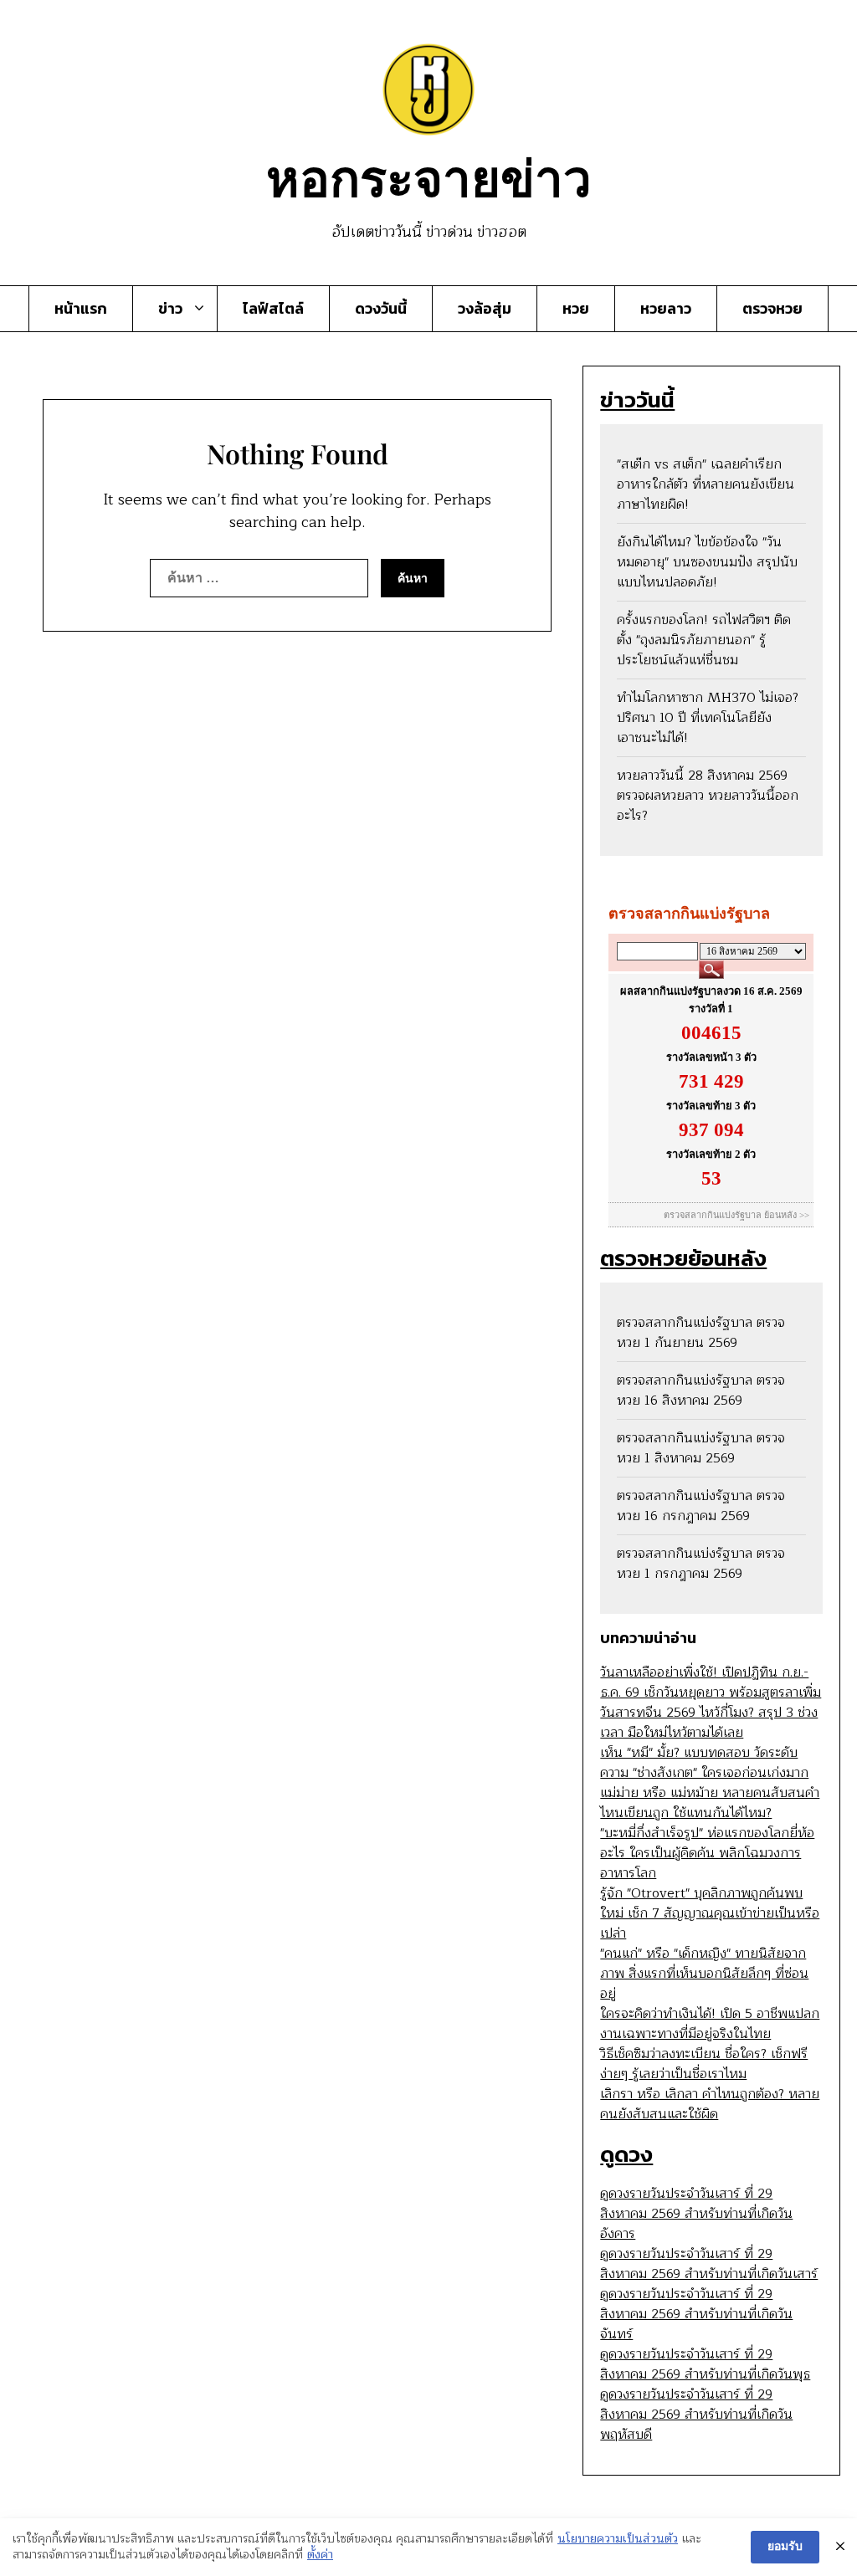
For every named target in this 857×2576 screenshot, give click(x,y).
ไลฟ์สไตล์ (273, 309)
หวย (576, 309)
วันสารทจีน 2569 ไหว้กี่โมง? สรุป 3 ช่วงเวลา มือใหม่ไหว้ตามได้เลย (709, 1723)
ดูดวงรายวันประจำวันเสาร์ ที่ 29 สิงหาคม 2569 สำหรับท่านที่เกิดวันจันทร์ (696, 2314)
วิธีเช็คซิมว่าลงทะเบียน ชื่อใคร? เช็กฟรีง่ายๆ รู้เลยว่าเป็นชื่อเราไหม (704, 2064)
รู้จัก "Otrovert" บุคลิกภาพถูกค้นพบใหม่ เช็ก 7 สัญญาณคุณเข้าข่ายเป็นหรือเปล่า (710, 1913)
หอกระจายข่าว (429, 176)
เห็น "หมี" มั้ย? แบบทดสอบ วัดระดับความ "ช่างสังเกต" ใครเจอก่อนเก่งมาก (704, 1763)
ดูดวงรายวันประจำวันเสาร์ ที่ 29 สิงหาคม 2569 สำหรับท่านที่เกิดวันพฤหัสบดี (696, 2415)
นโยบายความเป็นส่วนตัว (618, 2539)
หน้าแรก (81, 309)
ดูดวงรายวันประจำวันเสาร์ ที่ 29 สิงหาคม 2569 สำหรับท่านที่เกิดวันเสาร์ (709, 2264)
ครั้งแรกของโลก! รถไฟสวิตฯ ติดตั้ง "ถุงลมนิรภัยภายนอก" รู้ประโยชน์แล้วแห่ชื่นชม (704, 640)
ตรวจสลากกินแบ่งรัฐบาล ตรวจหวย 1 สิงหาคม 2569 (701, 1448)
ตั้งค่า (320, 2555)
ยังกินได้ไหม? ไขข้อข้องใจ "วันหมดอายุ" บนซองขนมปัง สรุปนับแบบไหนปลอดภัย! (707, 562)
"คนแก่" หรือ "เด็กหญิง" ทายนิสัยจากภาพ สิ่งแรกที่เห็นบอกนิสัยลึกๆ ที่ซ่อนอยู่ (704, 1974)
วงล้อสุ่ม (485, 309)
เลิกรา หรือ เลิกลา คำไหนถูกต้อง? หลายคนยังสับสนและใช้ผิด (710, 2104)
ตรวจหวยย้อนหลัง (683, 1258)
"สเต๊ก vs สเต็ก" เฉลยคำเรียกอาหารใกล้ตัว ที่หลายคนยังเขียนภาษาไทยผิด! (706, 484)
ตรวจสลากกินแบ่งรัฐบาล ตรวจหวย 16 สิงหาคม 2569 (701, 1390)
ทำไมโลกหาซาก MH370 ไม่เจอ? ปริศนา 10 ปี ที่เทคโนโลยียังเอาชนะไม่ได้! (708, 718)
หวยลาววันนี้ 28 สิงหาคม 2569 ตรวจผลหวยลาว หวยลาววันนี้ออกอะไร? (708, 796)
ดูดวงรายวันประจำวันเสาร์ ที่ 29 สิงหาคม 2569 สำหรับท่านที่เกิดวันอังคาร (696, 2214)
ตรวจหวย (772, 309)
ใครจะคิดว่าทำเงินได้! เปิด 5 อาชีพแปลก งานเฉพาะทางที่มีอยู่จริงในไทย (710, 2024)
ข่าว (170, 309)
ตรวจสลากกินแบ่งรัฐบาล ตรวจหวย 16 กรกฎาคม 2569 (701, 1506)
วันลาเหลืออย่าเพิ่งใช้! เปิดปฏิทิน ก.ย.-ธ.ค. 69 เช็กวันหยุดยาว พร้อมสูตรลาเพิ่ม (711, 1682)
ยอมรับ (785, 2546)
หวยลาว (666, 309)
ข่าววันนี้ (637, 399)
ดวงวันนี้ (381, 309)
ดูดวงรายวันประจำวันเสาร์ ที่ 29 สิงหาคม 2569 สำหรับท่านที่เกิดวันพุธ (705, 2364)
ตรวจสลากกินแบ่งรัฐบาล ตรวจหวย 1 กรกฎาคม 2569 (701, 1564)
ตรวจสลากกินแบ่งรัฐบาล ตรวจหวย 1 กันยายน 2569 (701, 1333)
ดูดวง (626, 2154)
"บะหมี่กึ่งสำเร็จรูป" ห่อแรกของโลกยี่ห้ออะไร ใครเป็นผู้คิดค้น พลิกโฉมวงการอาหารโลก (707, 1853)
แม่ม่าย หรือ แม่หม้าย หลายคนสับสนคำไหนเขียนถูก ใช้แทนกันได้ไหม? (710, 1803)
